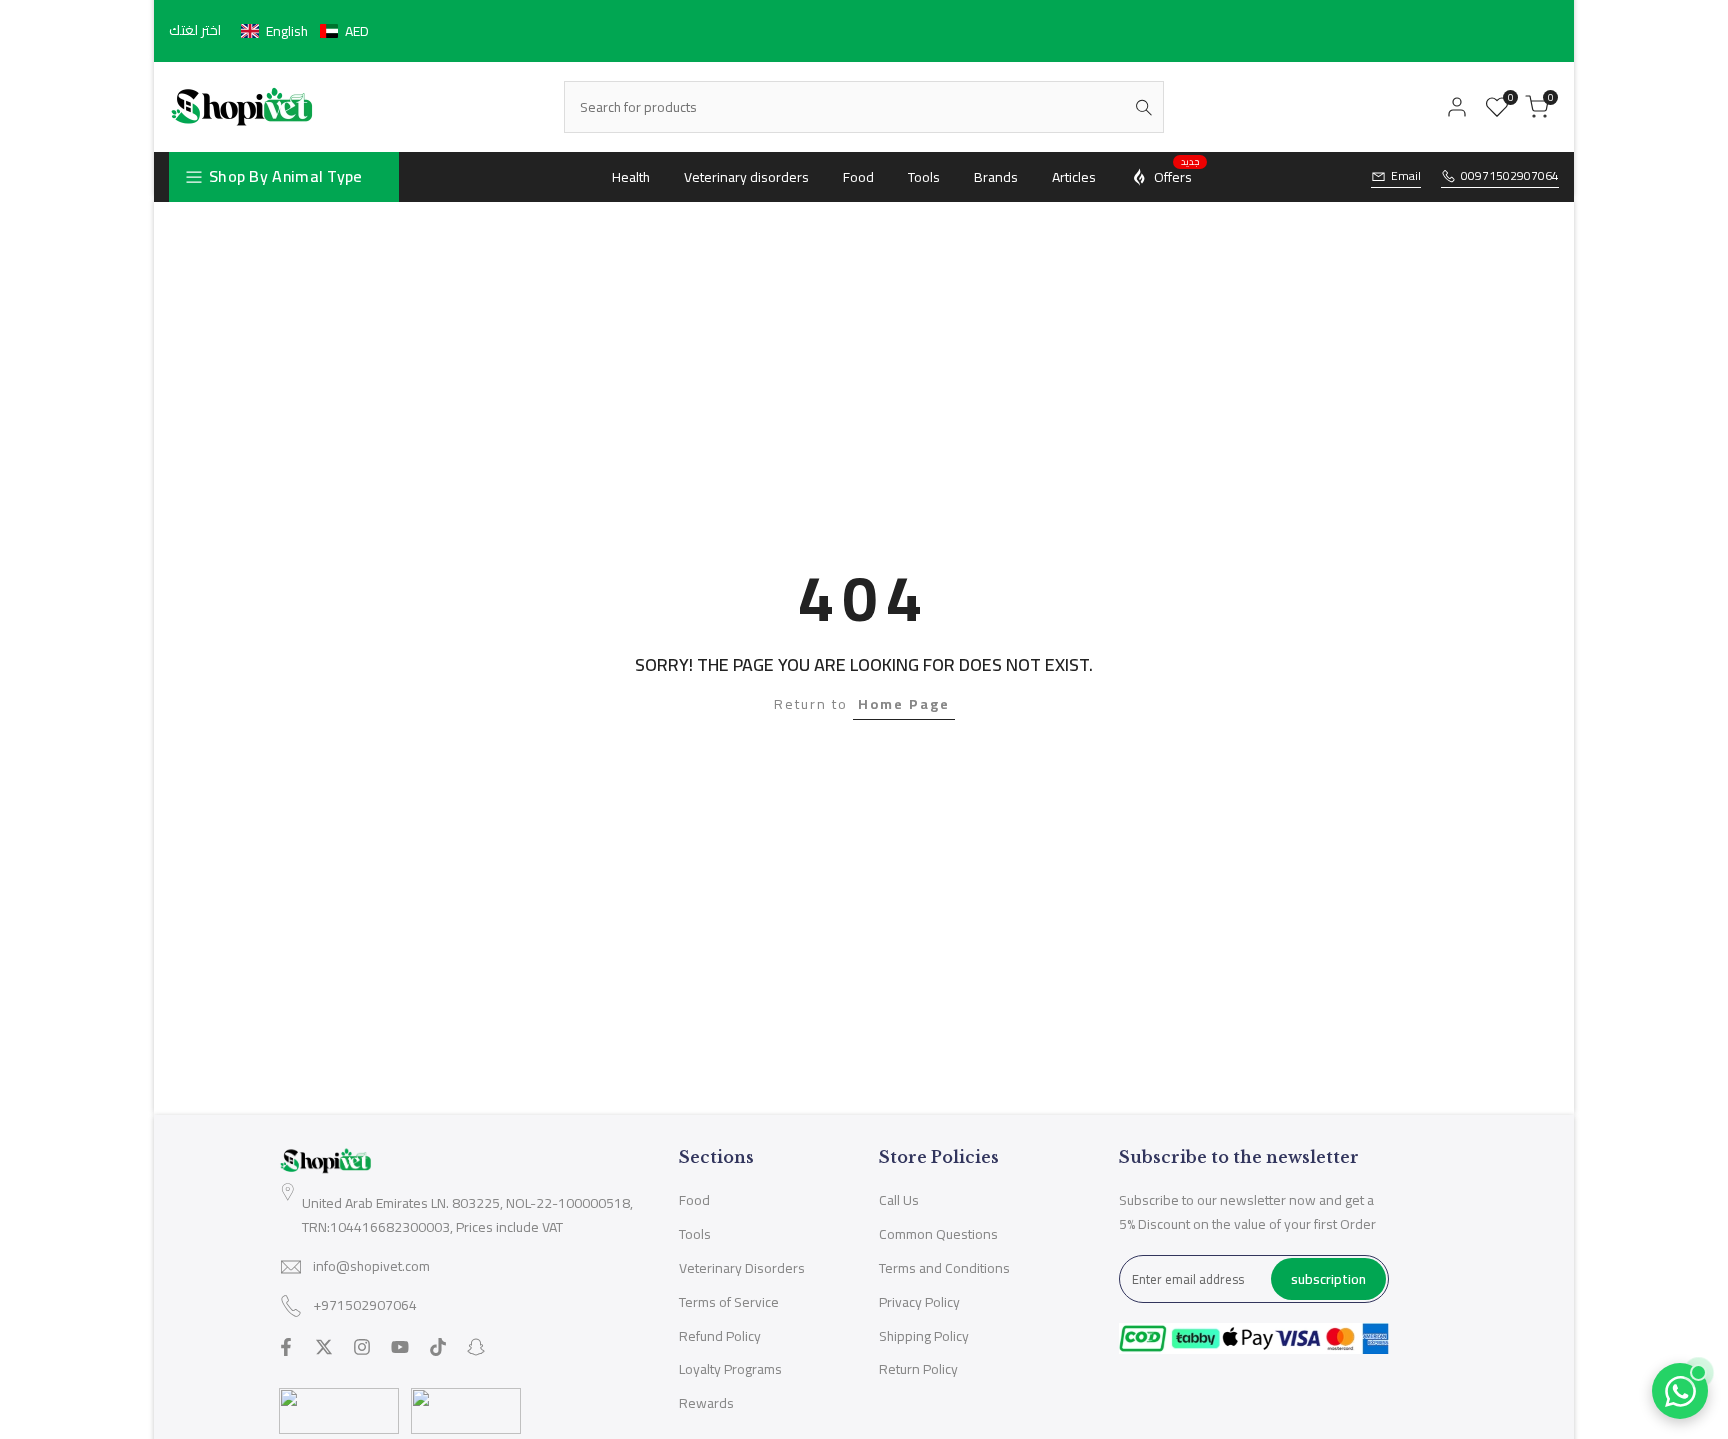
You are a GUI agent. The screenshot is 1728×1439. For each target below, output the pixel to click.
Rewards (706, 1403)
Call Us (899, 1200)
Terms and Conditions (944, 1268)
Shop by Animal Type (286, 176)
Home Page (904, 704)
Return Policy (918, 1369)
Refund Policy (720, 1336)
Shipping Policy (924, 1336)
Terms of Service (729, 1302)
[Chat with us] (1680, 1391)
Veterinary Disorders (742, 1268)
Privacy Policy (919, 1302)
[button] (305, 31)
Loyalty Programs (730, 1369)
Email (1406, 176)
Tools (695, 1234)
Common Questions (938, 1234)
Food (694, 1200)
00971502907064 (1510, 176)
